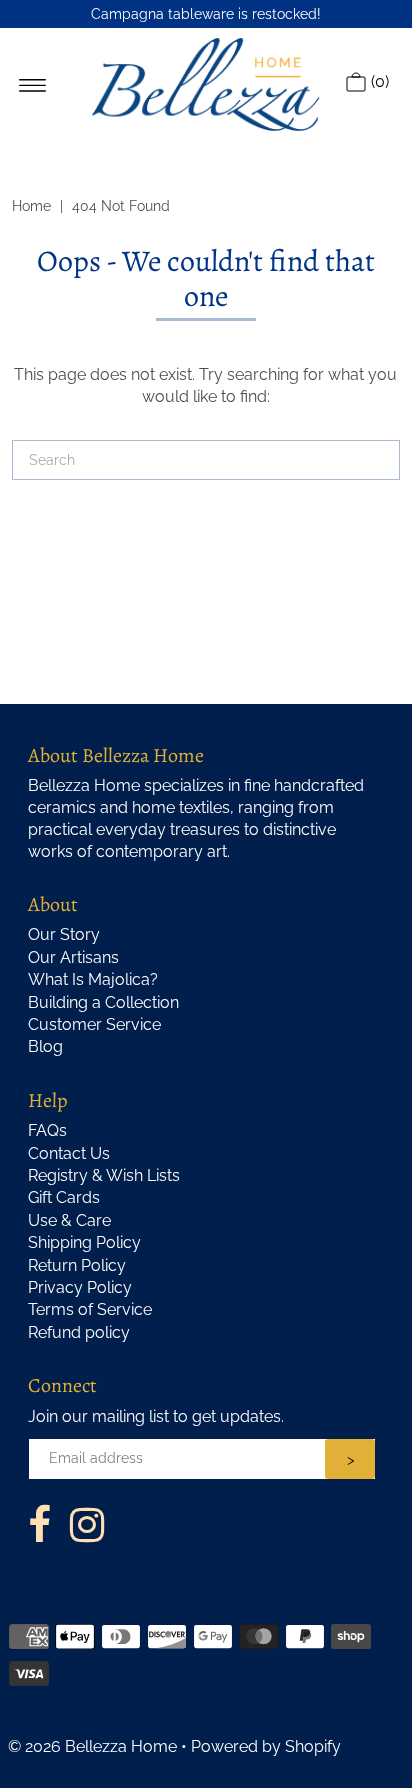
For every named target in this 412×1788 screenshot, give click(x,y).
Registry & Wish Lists (104, 1175)
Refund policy (79, 1332)
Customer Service (94, 1024)
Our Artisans (73, 957)
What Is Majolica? (93, 979)
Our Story (64, 934)
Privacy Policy (80, 1287)
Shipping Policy (84, 1242)
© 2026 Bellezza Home (92, 1746)
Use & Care (69, 1220)
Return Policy (77, 1265)
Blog (45, 1046)
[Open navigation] (32, 84)
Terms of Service (90, 1309)
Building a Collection (103, 1002)
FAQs (47, 1130)
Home (31, 206)
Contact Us (69, 1153)
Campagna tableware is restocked (204, 14)
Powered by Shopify (266, 1746)
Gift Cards (64, 1197)
